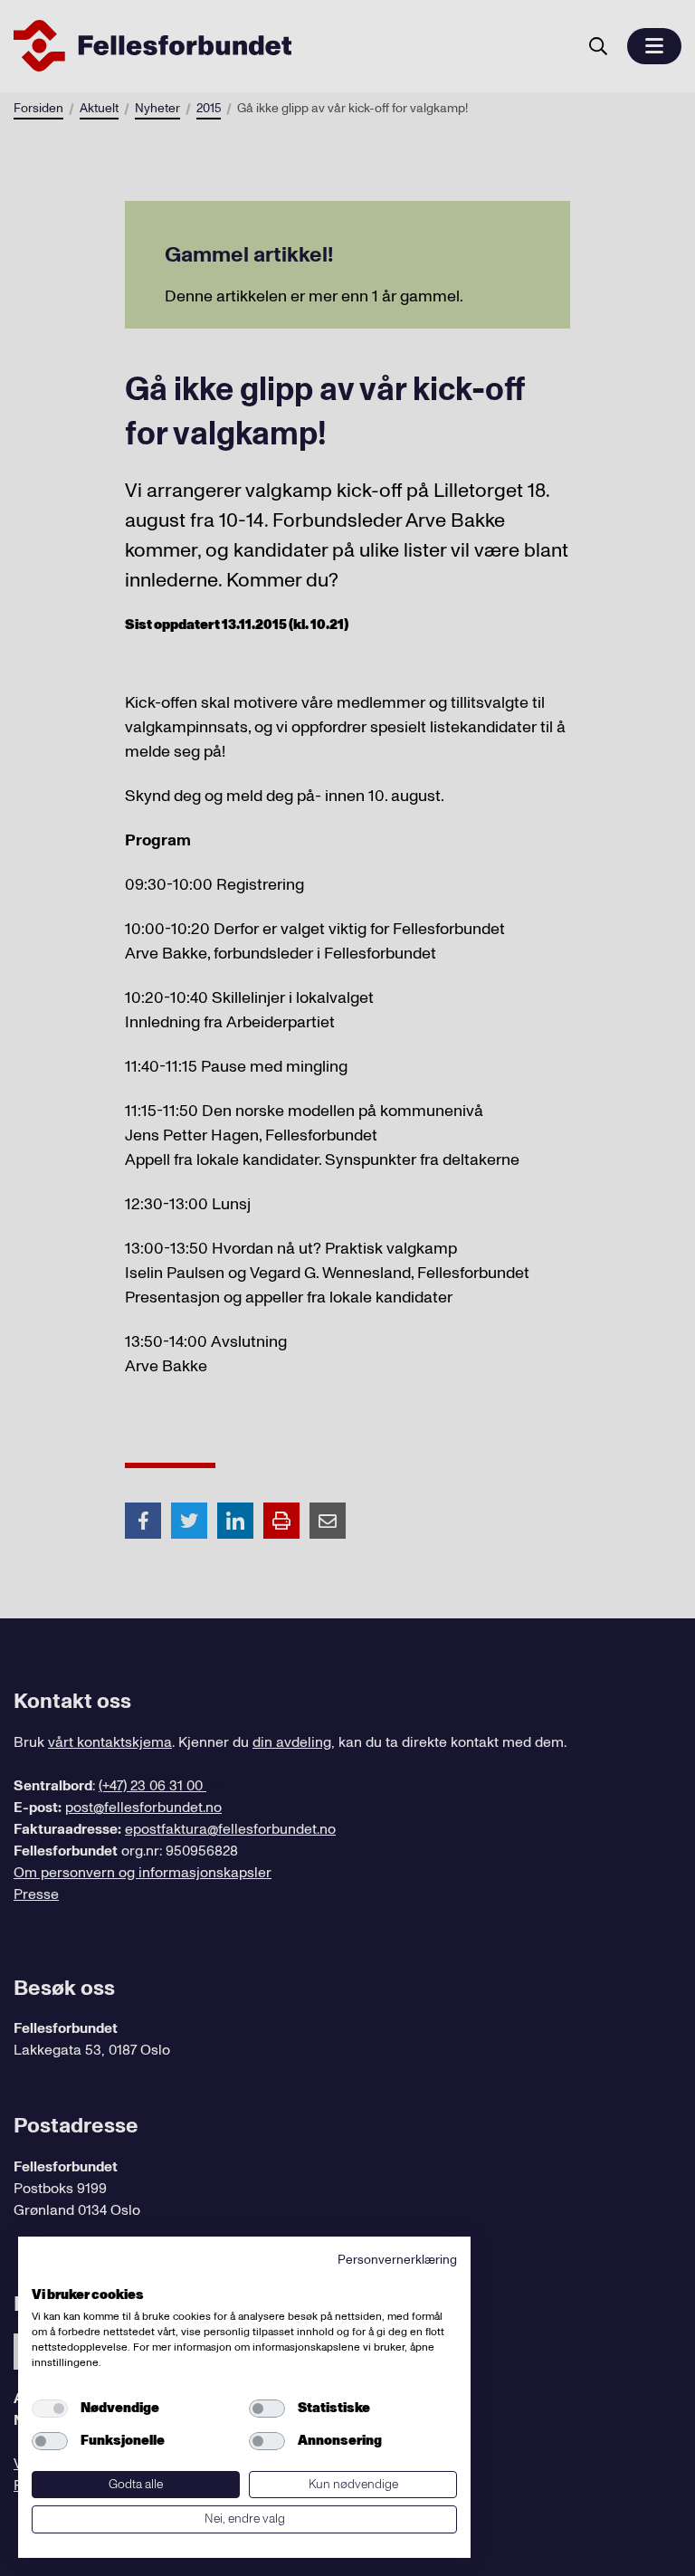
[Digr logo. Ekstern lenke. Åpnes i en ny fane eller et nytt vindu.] (44, 2275)
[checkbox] (50, 2409)
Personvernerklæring (397, 2260)
